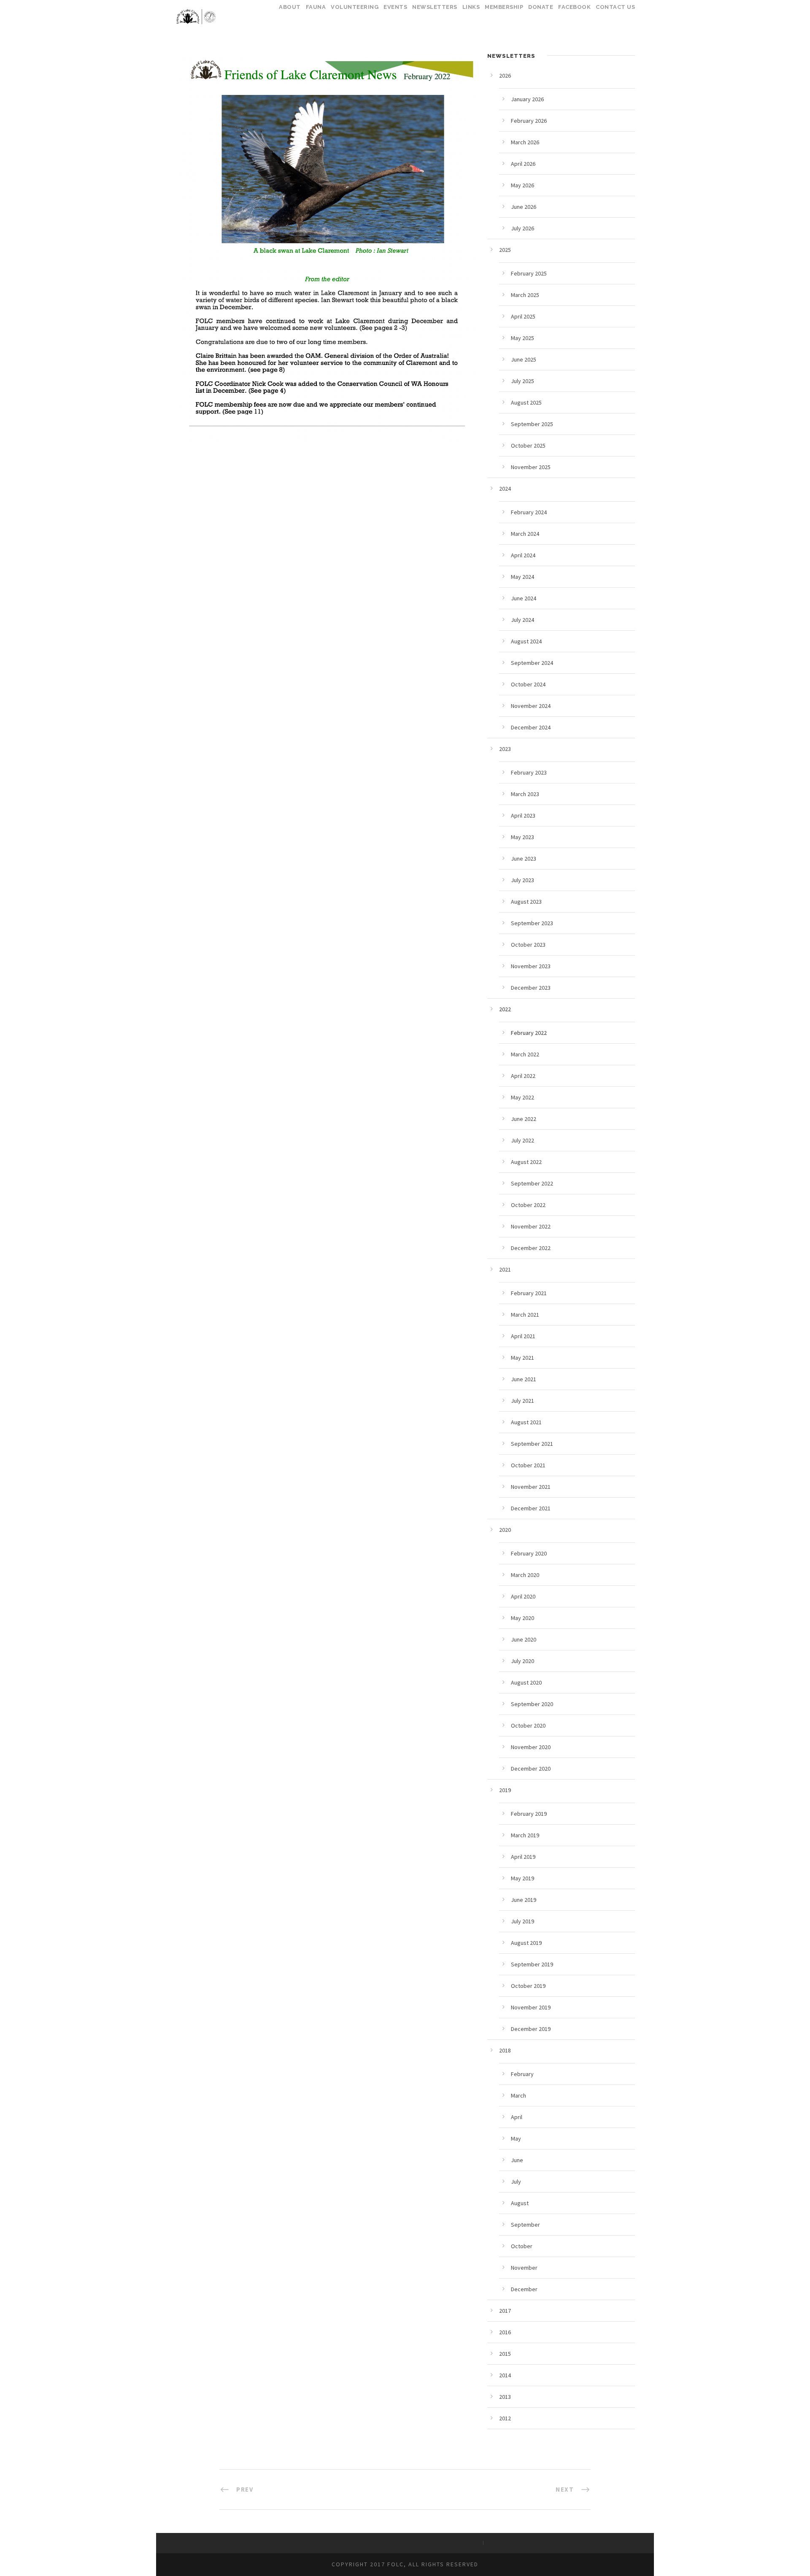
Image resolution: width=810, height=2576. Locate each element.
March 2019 (525, 1835)
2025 (505, 250)
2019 (505, 1790)
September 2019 (532, 1964)
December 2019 (531, 2029)
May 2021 (522, 1358)
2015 (505, 2354)
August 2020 (526, 1682)
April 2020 (523, 1596)
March (518, 2095)
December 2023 (531, 988)
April (517, 2117)
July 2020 (522, 1661)
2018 (505, 2050)
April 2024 (523, 555)
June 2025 (524, 359)
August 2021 (526, 1422)
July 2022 (522, 1140)
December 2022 (531, 1248)
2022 (505, 1009)
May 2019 (522, 1878)
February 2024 (529, 512)
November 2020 (531, 1747)
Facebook (574, 7)
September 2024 (532, 663)
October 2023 (528, 945)
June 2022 (524, 1119)
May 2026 (522, 185)
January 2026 (527, 99)
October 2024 (528, 684)
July (516, 2182)
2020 (505, 1530)
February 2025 (529, 273)
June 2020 (524, 1639)
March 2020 (525, 1575)
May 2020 (522, 1618)
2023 (505, 749)
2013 (505, 2397)
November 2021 (531, 1487)
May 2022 (522, 1097)
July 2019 (522, 1921)
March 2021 (525, 1315)
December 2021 (531, 1508)
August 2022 (526, 1162)
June (517, 2160)
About (290, 7)
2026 (505, 76)
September (525, 2225)
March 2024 (525, 534)
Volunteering (355, 7)
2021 (505, 1269)
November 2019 (531, 2007)
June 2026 (524, 207)
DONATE (541, 7)
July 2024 (522, 620)
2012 (505, 2418)
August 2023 (526, 902)
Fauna (316, 7)
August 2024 (526, 641)
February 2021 (529, 1293)
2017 (505, 2311)
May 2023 (522, 837)
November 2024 (531, 706)
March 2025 (525, 295)
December (524, 2289)
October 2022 (528, 1205)
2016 (505, 2332)
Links (471, 7)
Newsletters (435, 7)
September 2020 (532, 1704)
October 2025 (528, 446)
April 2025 (523, 316)
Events (395, 7)
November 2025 (531, 467)
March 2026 (525, 142)
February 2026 (529, 121)
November (524, 2268)
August (520, 2203)
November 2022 (531, 1226)
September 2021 (532, 1444)
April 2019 (523, 1857)
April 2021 (523, 1336)
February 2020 (529, 1553)
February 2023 (529, 772)
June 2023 (524, 859)
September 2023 (532, 923)
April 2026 (523, 164)
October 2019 (528, 1986)
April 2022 (523, 1076)
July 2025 (522, 381)
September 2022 (532, 1183)
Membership (504, 7)
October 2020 (528, 1725)
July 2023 (522, 880)
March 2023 (525, 794)
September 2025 (532, 424)
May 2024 (522, 577)
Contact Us (615, 7)
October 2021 (528, 1465)
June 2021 (524, 1379)
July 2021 (522, 1401)
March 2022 (525, 1054)
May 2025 (522, 338)
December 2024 (531, 727)
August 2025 (526, 402)
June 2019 (524, 1900)
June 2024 (524, 598)
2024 (505, 489)
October (522, 2246)
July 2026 (522, 228)
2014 (505, 2375)
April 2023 (523, 815)
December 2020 (531, 1769)
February (522, 2074)
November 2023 (531, 966)
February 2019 (529, 1814)
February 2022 (529, 1033)
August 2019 (526, 1943)
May (516, 2139)
